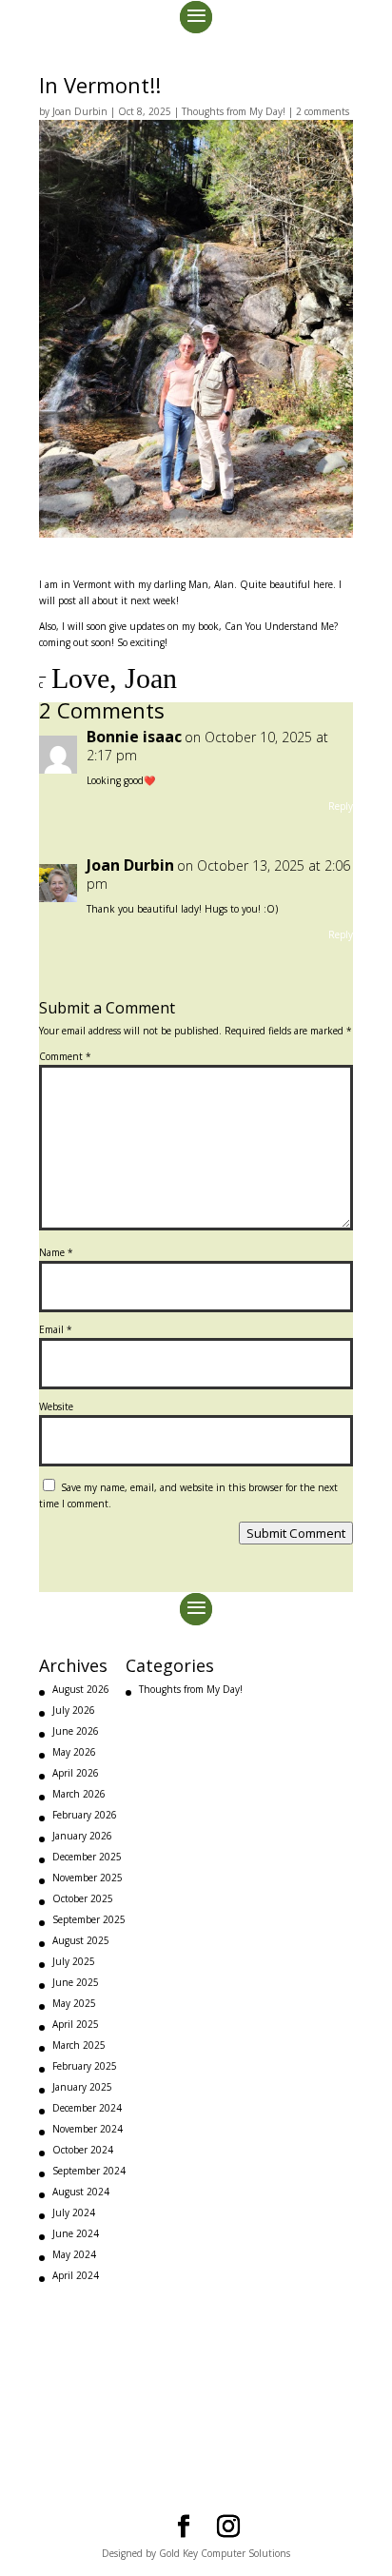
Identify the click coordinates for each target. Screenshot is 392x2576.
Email (56, 1329)
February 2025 (85, 2066)
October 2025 (83, 1898)
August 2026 (81, 1689)
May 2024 (74, 2254)
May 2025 (74, 2003)
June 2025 (76, 1982)
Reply (341, 806)
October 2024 (83, 2150)
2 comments (323, 111)
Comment (65, 1056)
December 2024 (87, 2108)
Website (56, 1406)
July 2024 (74, 2212)
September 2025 (89, 1919)
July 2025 (74, 1961)
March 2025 (79, 2045)
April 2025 (76, 2024)
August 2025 (81, 1940)
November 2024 (88, 2129)
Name (56, 1252)
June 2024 (76, 2233)
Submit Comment (296, 1533)
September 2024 (89, 2171)
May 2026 (74, 1752)
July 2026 (74, 1710)
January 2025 (82, 2087)
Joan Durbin (80, 111)
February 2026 (85, 1815)
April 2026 (76, 1773)
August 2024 (81, 2192)
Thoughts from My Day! (234, 111)
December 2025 (87, 1857)
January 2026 (82, 1836)
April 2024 (76, 2275)
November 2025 (88, 1878)
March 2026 (79, 1794)
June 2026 (76, 1731)
